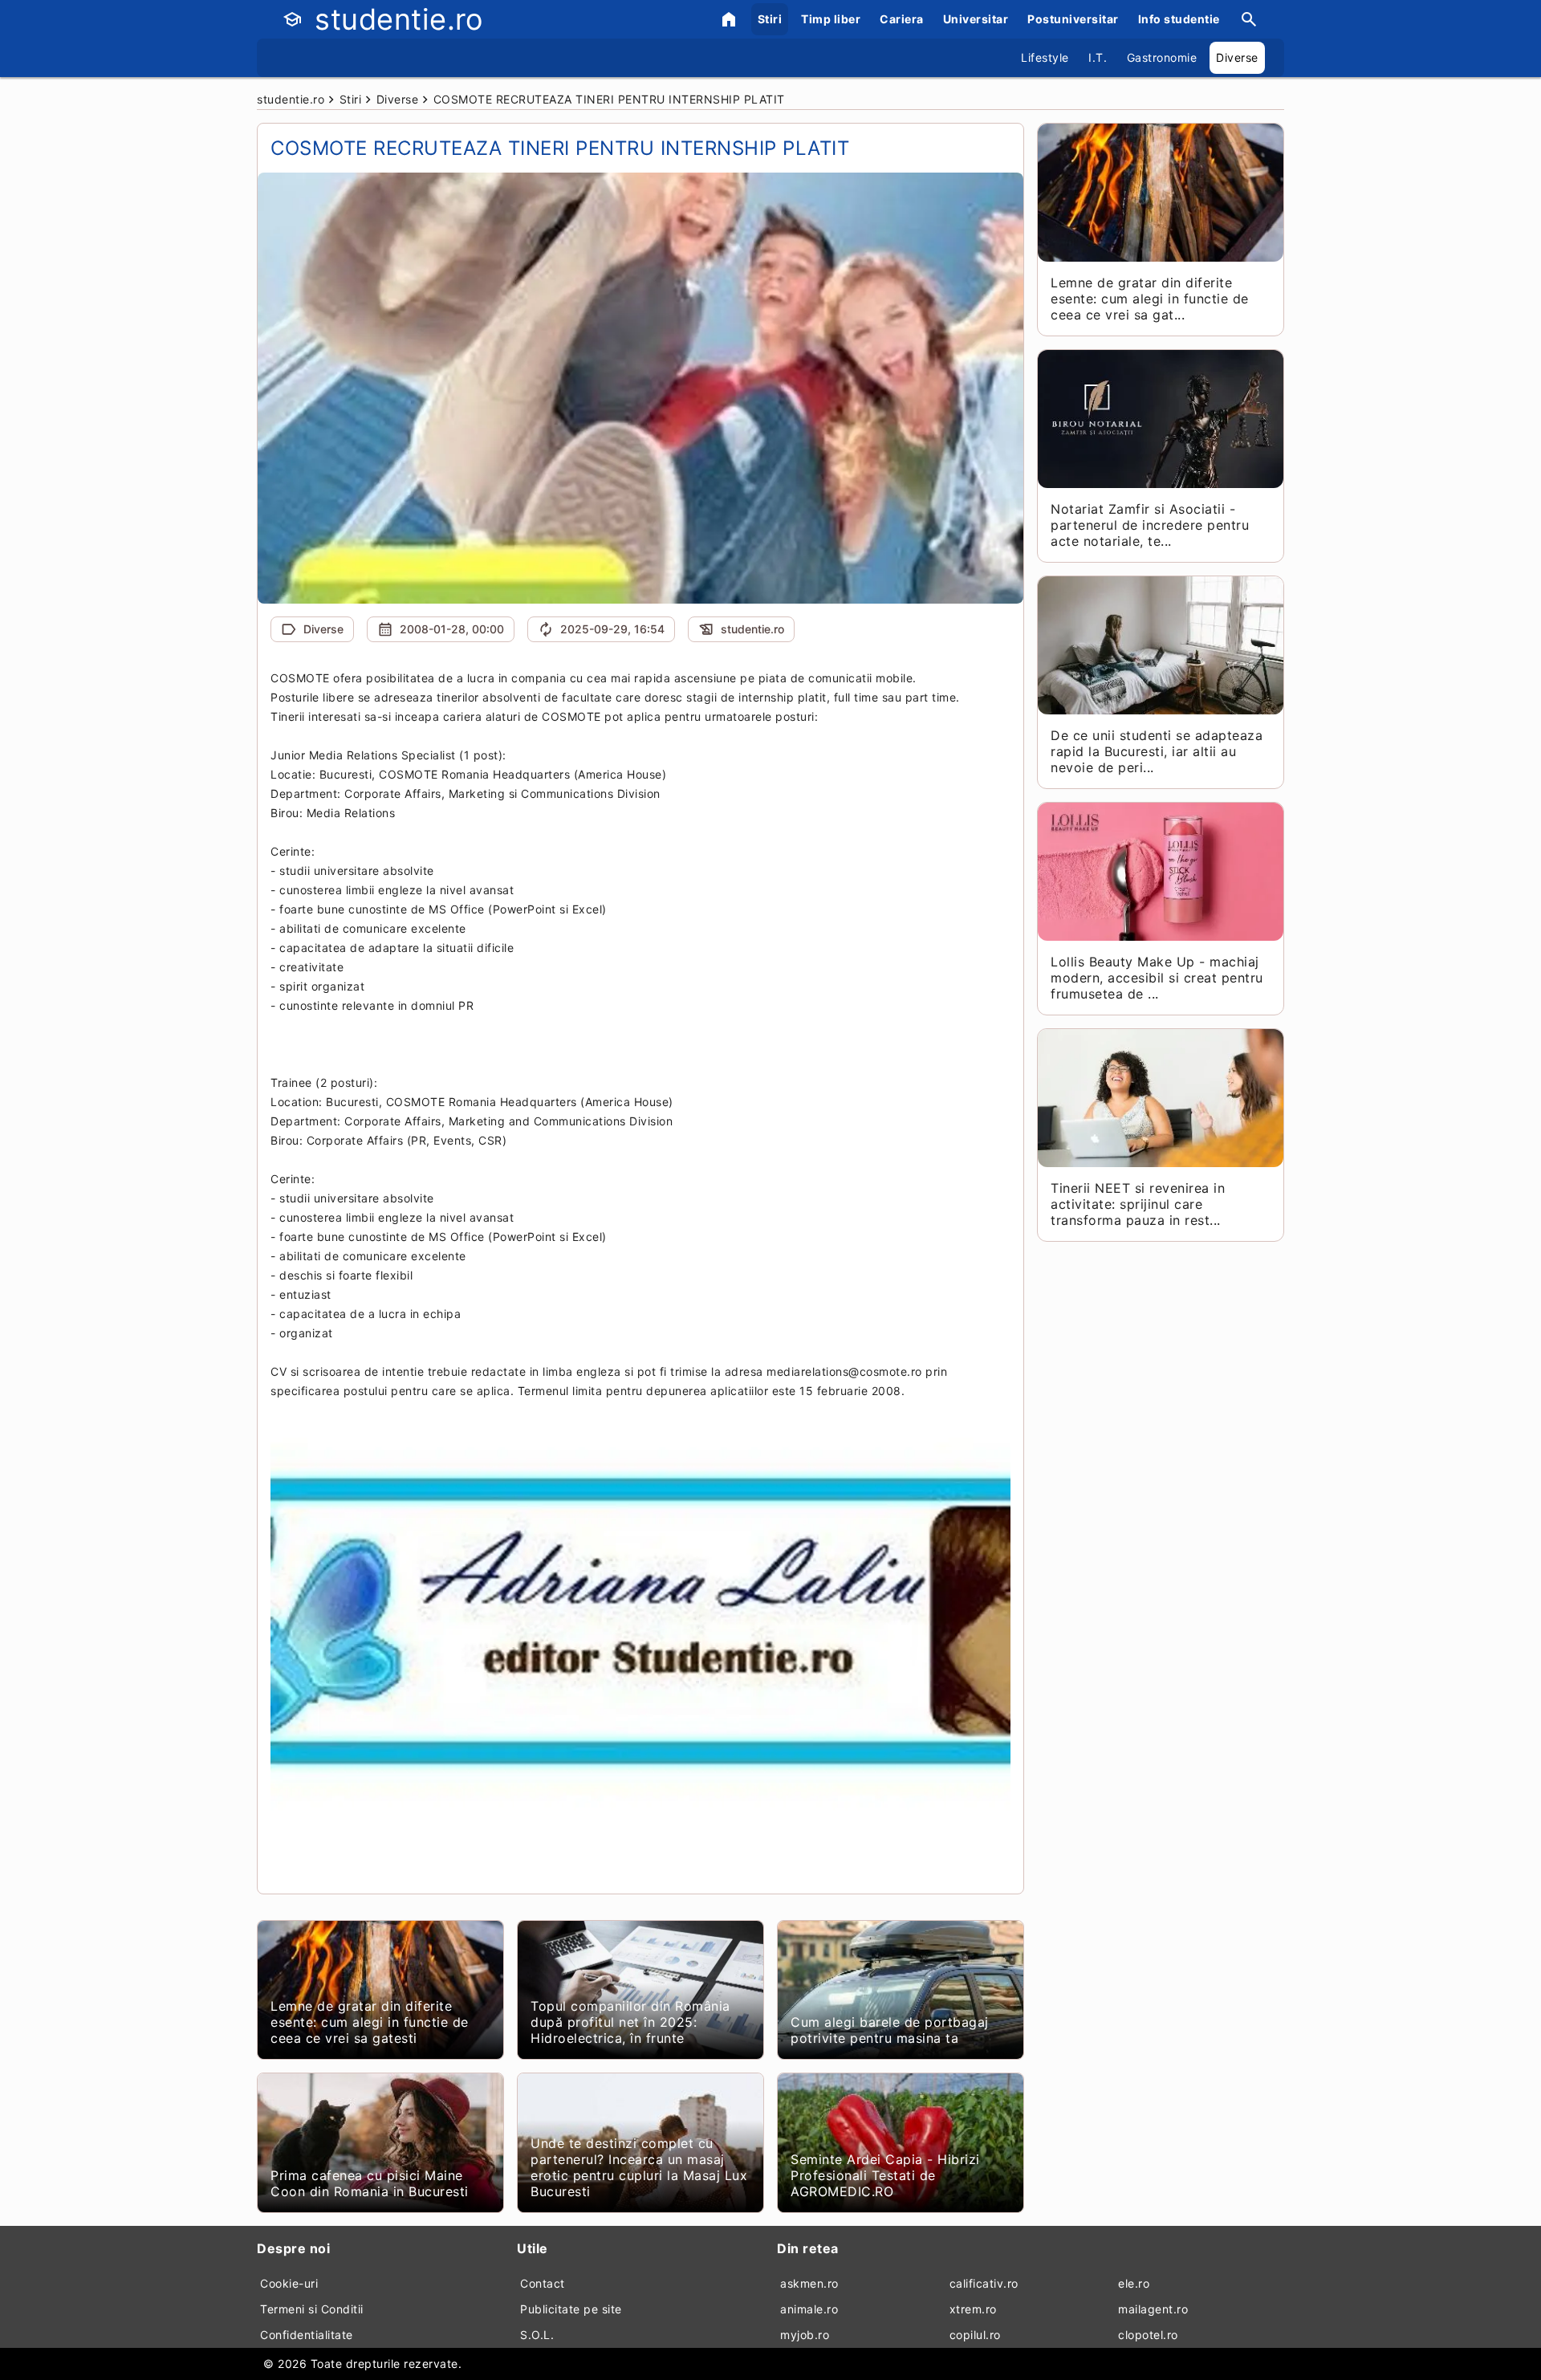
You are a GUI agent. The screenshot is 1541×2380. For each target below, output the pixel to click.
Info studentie (1179, 19)
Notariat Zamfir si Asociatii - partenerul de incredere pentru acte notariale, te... (1150, 525)
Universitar (976, 19)
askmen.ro (809, 2283)
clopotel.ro (1148, 2335)
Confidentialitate (307, 2335)
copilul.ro (975, 2335)
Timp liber (831, 19)
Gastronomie (1162, 57)
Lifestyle (1045, 57)
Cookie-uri (289, 2283)
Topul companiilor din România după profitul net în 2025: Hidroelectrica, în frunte (630, 2022)
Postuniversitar (1073, 19)
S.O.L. (537, 2335)
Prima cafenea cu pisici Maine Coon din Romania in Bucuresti (370, 2183)
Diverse (1237, 57)
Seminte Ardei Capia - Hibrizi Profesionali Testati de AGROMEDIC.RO (885, 2175)
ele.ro (1134, 2283)
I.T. (1098, 57)
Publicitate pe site (571, 2309)
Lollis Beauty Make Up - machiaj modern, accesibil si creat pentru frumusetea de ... (1157, 978)
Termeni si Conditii (312, 2309)
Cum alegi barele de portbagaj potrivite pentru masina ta (890, 2030)
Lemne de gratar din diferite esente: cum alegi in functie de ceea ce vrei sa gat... (1150, 299)
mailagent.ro (1153, 2309)
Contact (543, 2283)
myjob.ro (805, 2335)
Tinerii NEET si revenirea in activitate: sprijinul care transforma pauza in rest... (1138, 1204)
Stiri (770, 19)
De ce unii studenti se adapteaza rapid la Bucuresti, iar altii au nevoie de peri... (1157, 751)
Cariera (902, 19)
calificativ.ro (984, 2283)
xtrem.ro (973, 2309)
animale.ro (809, 2309)
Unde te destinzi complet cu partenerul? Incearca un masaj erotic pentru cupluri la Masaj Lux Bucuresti (639, 2167)
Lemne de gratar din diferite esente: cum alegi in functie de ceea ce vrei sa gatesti (370, 2022)
